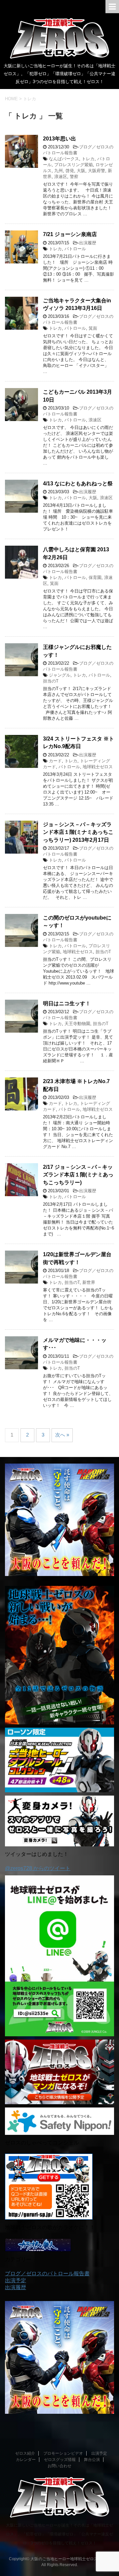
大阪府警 (97, 171)
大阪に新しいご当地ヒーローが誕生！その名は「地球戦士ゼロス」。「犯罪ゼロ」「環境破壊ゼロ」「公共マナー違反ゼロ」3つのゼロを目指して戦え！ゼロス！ (59, 2534)
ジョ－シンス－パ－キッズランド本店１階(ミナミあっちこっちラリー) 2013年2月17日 (78, 832)
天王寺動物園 (77, 1024)
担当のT (51, 681)
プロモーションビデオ (63, 2453)
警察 (74, 177)
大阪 (81, 171)
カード (55, 761)
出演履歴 (88, 243)
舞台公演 (92, 2460)
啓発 (70, 171)
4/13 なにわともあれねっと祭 (78, 484)
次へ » (62, 1435)
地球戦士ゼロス (98, 767)
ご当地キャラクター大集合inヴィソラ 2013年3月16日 (77, 304)
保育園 (95, 577)
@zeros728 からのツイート (38, 1868)
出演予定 (16, 2280)
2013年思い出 (59, 139)
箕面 (93, 328)
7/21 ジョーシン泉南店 (70, 234)
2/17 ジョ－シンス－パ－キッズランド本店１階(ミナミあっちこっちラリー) (78, 1175)
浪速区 (61, 177)
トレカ (88, 159)
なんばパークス (64, 159)
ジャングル (60, 675)
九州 (59, 171)
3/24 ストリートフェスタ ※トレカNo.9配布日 (79, 742)
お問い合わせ (59, 2466)
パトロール (75, 249)
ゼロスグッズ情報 (60, 2460)
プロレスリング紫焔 (74, 165)
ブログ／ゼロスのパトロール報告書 (47, 2273)
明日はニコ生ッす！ (67, 1003)
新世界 (89, 1282)
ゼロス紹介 (25, 2453)
